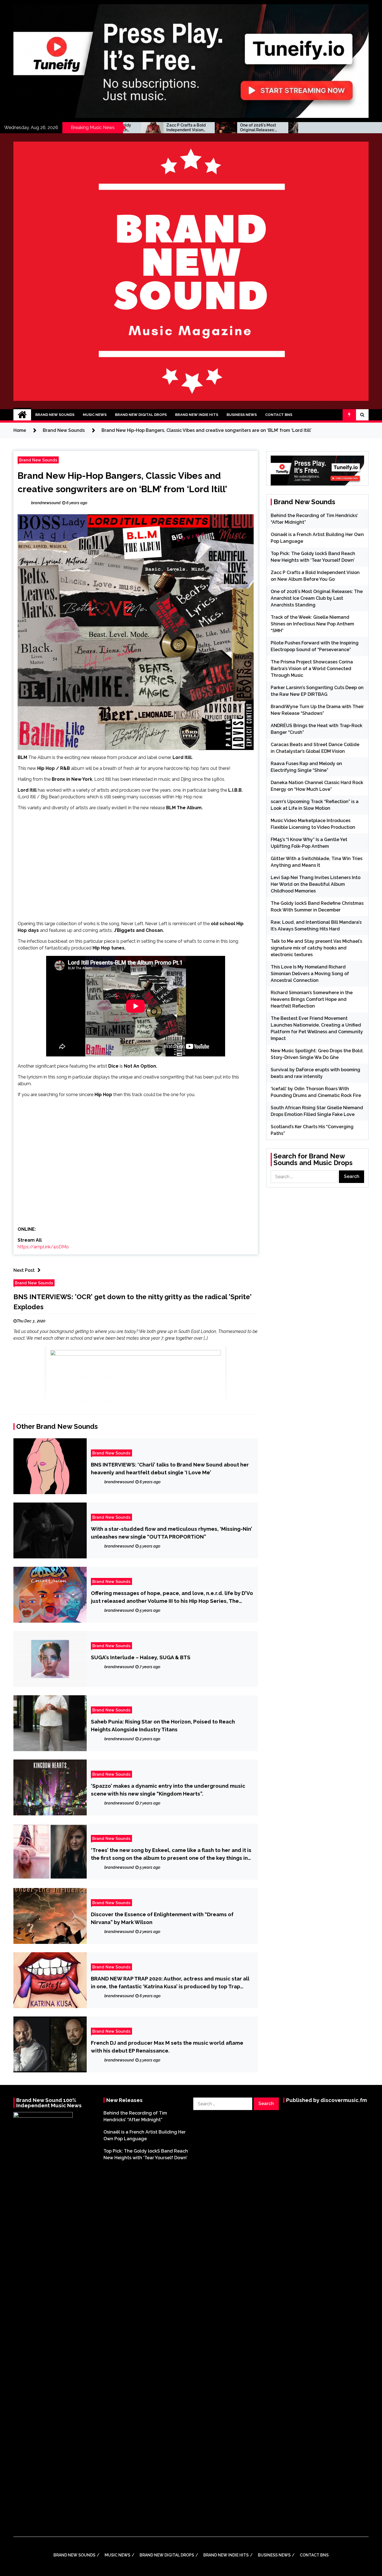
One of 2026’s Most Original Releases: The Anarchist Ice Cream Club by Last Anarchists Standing (175, 128)
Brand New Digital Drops (141, 415)
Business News (242, 415)
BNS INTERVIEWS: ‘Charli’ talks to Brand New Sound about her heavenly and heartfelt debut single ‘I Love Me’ (170, 1468)
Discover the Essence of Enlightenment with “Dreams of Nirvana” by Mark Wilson (162, 1918)
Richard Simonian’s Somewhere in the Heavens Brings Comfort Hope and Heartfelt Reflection (312, 999)
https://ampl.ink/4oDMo (43, 1247)
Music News (95, 415)
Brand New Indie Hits (197, 415)
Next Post (24, 1270)
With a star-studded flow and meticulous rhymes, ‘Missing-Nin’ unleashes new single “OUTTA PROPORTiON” (172, 1533)
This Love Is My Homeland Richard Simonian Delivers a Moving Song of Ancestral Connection (310, 974)
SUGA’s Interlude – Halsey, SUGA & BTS (141, 1657)
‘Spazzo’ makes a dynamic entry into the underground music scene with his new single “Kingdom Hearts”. (168, 1790)
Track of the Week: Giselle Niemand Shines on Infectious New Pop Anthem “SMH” (249, 128)
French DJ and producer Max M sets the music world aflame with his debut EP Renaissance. (167, 2047)
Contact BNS (279, 415)
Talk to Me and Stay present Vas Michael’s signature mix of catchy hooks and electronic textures (316, 948)
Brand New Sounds (55, 415)
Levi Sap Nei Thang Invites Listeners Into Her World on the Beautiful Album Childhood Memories (316, 884)
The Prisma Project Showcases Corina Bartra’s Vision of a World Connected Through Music (312, 669)
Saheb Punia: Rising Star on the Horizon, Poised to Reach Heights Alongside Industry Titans (163, 1725)
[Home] (22, 415)
